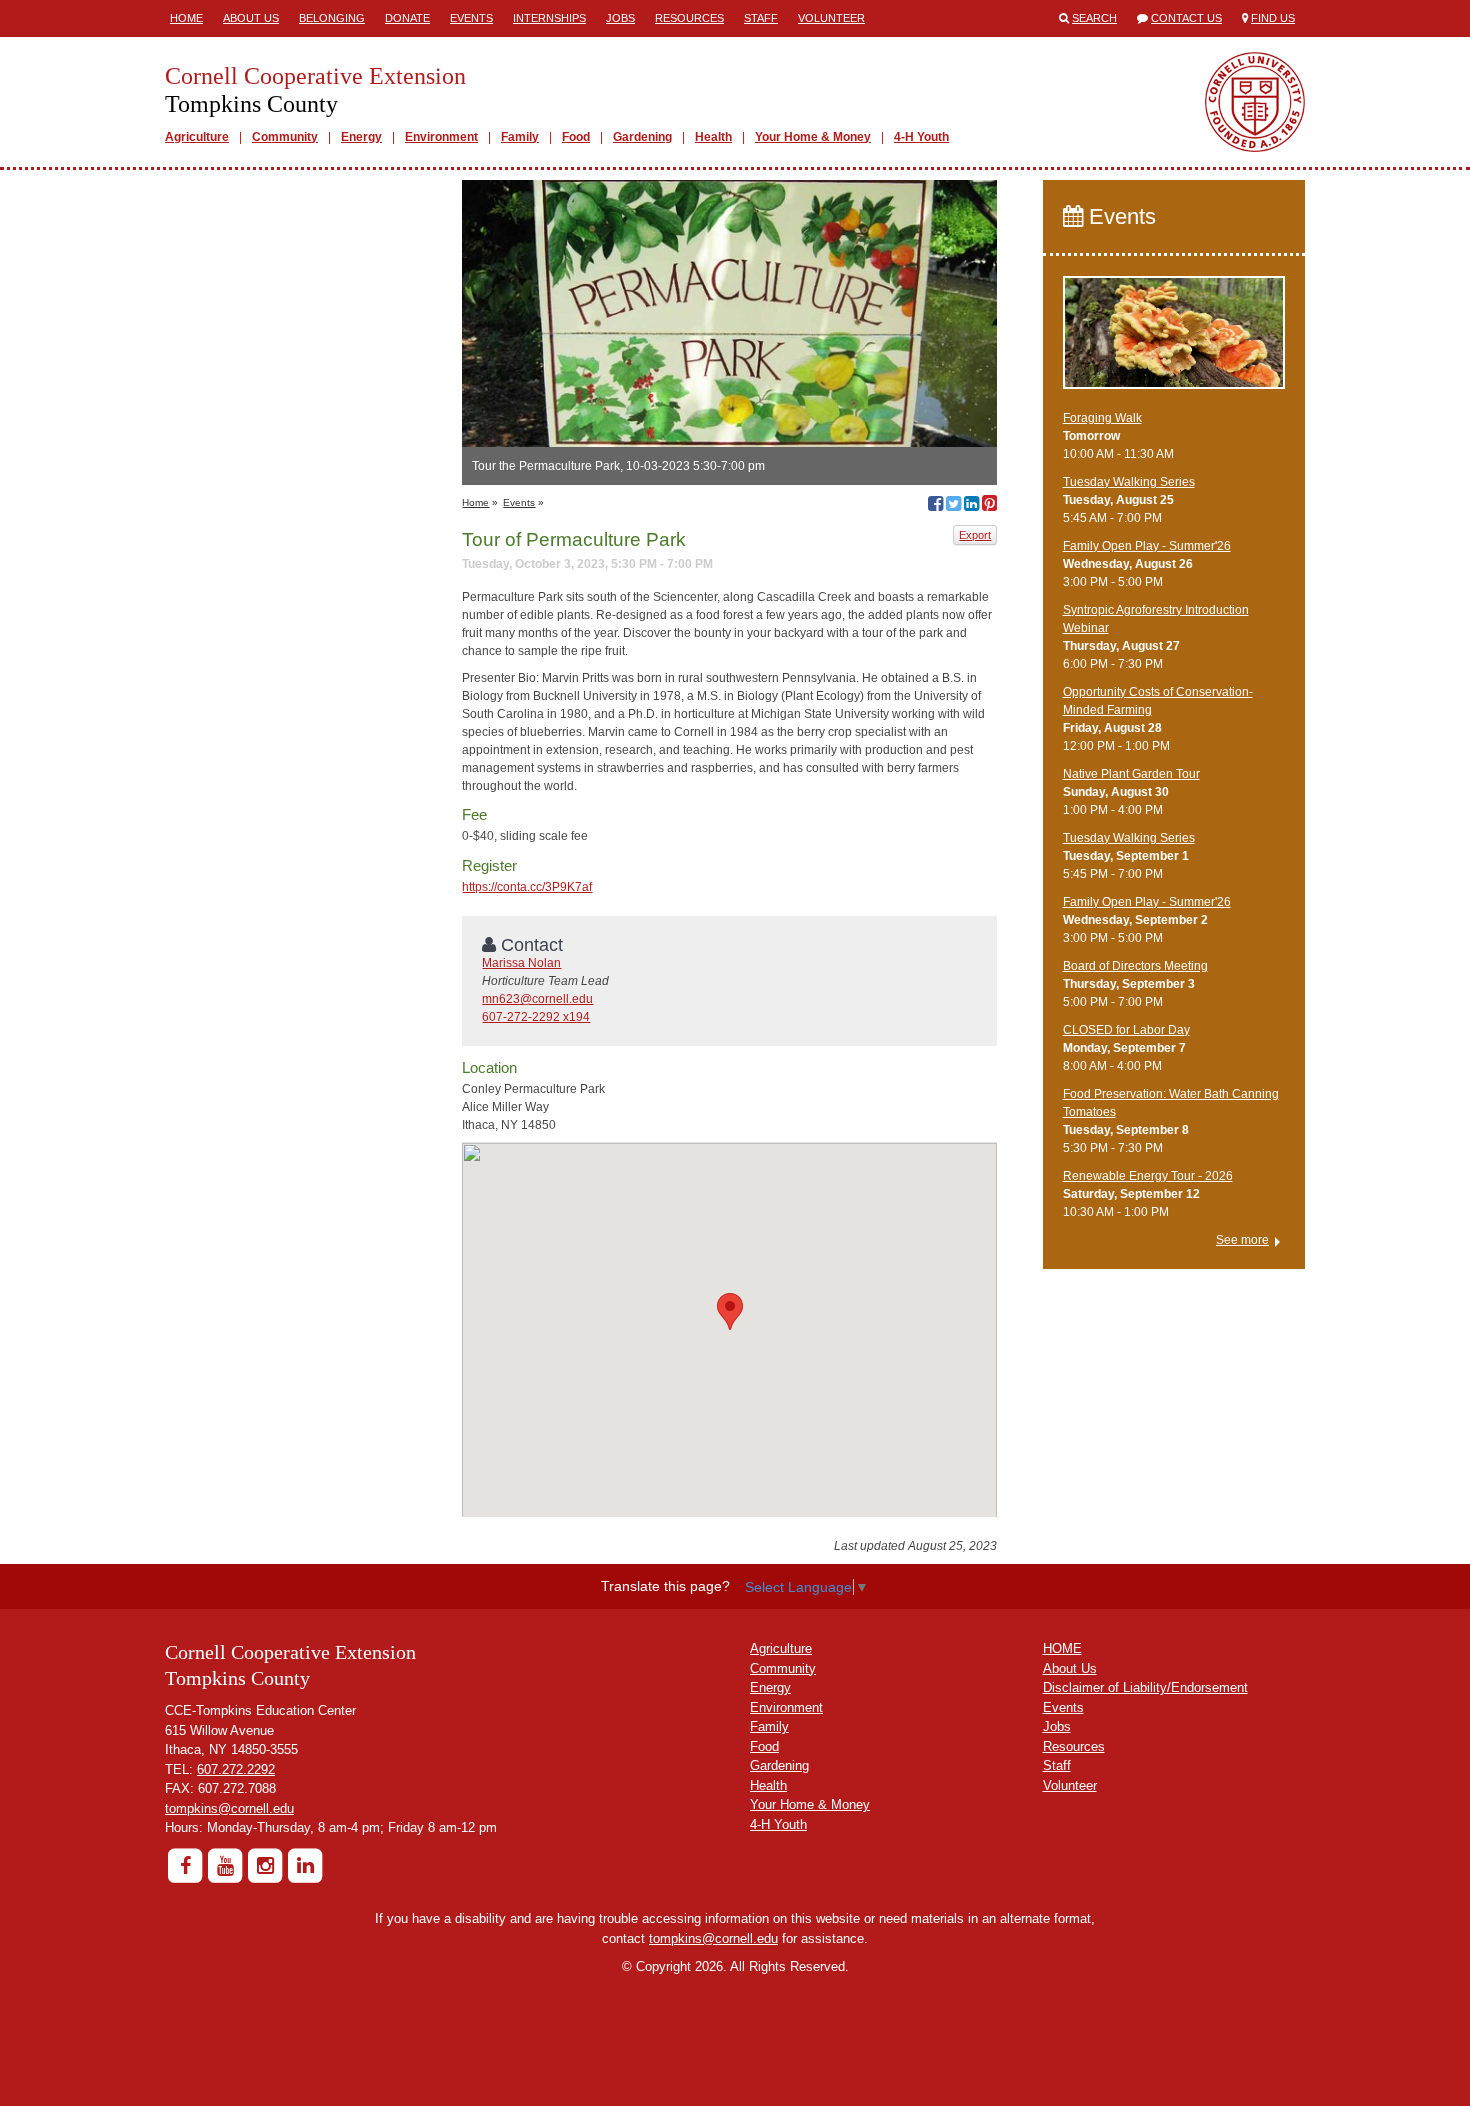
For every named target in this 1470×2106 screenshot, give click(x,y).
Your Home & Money (813, 137)
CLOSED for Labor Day (1126, 1030)
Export (975, 535)
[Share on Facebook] (935, 506)
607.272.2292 (236, 1769)
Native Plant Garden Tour (1131, 774)
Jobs (620, 18)
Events (471, 18)
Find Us (1273, 18)
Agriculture (197, 137)
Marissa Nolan (521, 963)
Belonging (332, 18)
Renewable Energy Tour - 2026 (1148, 1176)
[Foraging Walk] (1174, 341)
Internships (549, 18)
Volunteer (831, 18)
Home (186, 18)
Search (1094, 18)
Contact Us (1186, 18)
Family (520, 137)
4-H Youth (921, 137)
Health (713, 137)
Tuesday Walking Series (1129, 482)
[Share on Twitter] (953, 506)
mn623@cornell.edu (537, 999)
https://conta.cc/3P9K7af (527, 887)
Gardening (642, 137)
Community (285, 137)
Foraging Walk (1102, 418)
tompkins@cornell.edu (229, 1808)
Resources (689, 18)
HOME (1062, 1648)
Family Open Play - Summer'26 (1147, 546)
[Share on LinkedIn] (971, 506)
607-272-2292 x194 (536, 1017)
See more (1242, 1240)
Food (576, 137)
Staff (761, 18)
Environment (441, 137)
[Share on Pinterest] (989, 506)
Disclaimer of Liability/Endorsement (1145, 1687)
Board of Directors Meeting (1135, 966)
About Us (251, 18)
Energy (361, 137)
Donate (407, 18)
